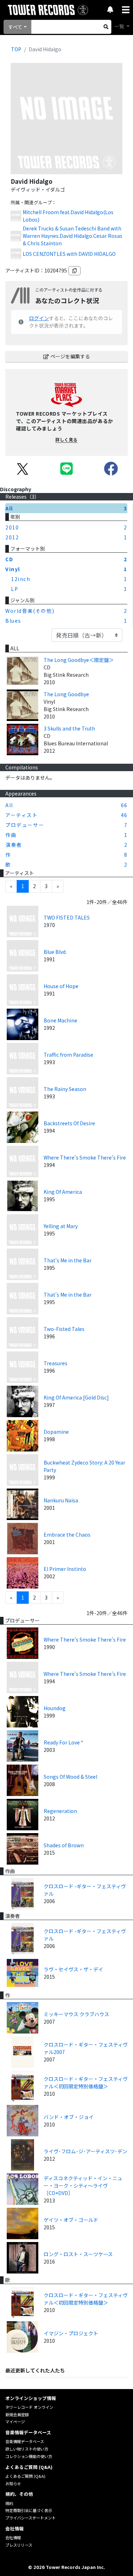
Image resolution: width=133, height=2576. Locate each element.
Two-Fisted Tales (64, 1329)
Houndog (55, 1708)
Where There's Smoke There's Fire (85, 1157)
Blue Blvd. (55, 952)
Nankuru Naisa (61, 1500)
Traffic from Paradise (68, 1055)
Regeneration (60, 1811)
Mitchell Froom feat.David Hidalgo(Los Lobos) (68, 216)
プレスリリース (19, 2545)
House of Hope (61, 986)
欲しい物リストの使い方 (27, 2449)
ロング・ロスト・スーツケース (78, 2254)
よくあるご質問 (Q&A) (25, 2476)
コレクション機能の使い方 (29, 2456)
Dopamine (56, 1432)
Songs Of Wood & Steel (70, 1777)
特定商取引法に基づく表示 (29, 2510)
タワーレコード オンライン (29, 2407)
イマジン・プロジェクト (71, 2333)
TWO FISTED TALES (67, 917)
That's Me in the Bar (68, 1260)
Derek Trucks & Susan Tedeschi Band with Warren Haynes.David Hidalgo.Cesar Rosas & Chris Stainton (73, 236)
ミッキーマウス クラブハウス (76, 2014)
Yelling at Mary (61, 1226)
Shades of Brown (64, 1845)
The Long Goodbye (66, 694)
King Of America (63, 1192)
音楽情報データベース (25, 2441)
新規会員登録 (17, 2414)
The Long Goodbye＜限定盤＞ (79, 660)
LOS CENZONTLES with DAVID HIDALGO (69, 254)
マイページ (15, 2422)
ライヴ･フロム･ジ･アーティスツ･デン (85, 2151)
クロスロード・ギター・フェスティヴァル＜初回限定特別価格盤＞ (86, 2082)
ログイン (39, 318)
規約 (9, 2503)
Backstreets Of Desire (69, 1123)
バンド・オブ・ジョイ (69, 2117)
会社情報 (13, 2537)
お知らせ (13, 2483)
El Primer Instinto (65, 1569)
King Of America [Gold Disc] (76, 1397)
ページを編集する (70, 356)
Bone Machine (60, 1020)
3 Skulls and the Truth (69, 728)
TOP (16, 49)
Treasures (56, 1363)
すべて (15, 27)
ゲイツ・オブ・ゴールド (71, 2220)
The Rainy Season (65, 1089)
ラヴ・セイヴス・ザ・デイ (73, 1969)
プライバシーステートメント (31, 2518)
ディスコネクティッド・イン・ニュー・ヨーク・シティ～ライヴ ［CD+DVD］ (83, 2185)
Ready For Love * (63, 1742)
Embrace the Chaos (67, 1535)
